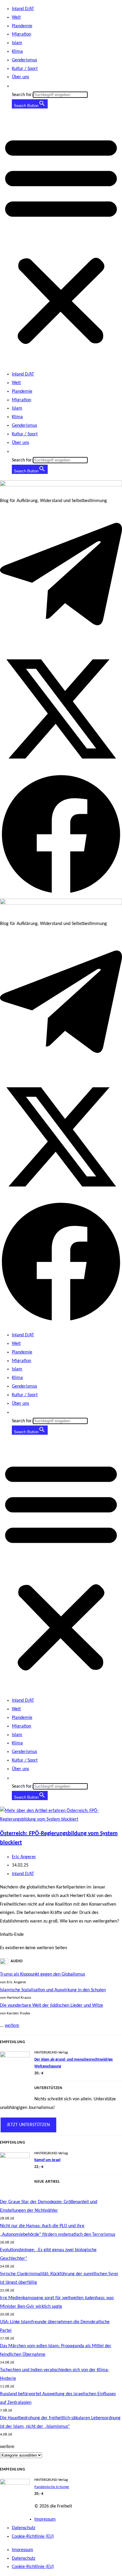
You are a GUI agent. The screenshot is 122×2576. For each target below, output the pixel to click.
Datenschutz (24, 2528)
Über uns (20, 77)
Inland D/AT (23, 9)
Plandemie (22, 26)
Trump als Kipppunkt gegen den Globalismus (42, 1974)
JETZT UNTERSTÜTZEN (28, 2125)
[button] (15, 86)
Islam (17, 43)
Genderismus (24, 60)
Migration (21, 34)
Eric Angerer (24, 1857)
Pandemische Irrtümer (52, 2487)
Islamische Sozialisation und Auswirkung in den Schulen (53, 1990)
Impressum (45, 2519)
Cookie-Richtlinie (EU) (33, 2537)
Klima (17, 52)
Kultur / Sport (25, 69)
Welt (16, 17)
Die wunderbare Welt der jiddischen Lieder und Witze (52, 2005)
